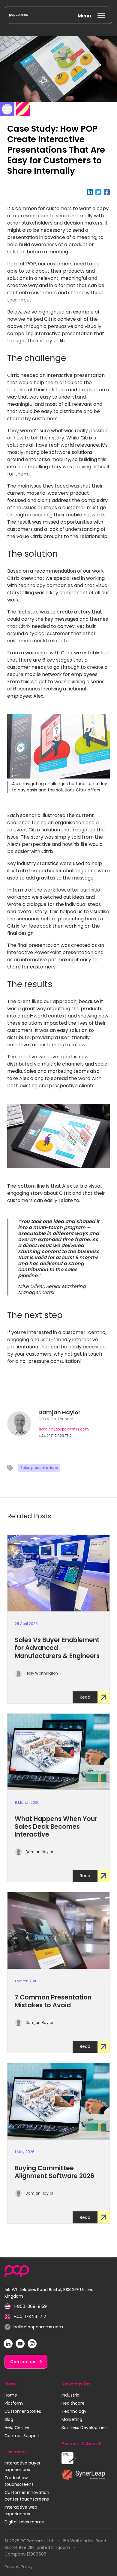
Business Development (85, 2428)
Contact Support (22, 2436)
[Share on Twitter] (100, 192)
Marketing (72, 2419)
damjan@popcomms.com (64, 1429)
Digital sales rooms (24, 2522)
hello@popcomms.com (34, 2327)
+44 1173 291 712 (25, 2317)
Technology (74, 2411)
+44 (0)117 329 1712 (55, 1436)
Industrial (71, 2395)
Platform (14, 2403)
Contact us (23, 2362)
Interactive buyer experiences (22, 2466)
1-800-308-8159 (26, 2307)
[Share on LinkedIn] (91, 192)
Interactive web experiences (21, 2510)
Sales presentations (39, 1468)
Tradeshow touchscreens (19, 2481)
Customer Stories (23, 2411)
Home (11, 2395)
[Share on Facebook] (107, 192)
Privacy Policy (19, 2567)
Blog (9, 2419)
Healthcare (73, 2403)
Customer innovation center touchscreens (27, 2496)
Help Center (17, 2428)
